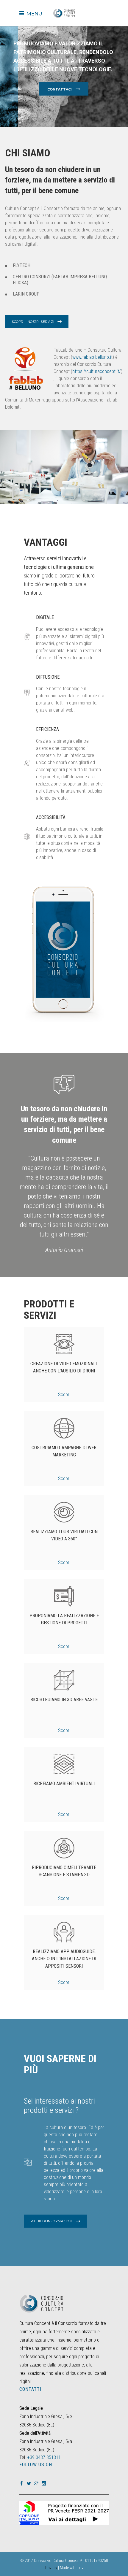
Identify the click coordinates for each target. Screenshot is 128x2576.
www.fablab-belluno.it (92, 357)
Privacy (51, 2568)
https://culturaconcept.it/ (97, 371)
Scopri (64, 1395)
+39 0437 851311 (44, 2457)
